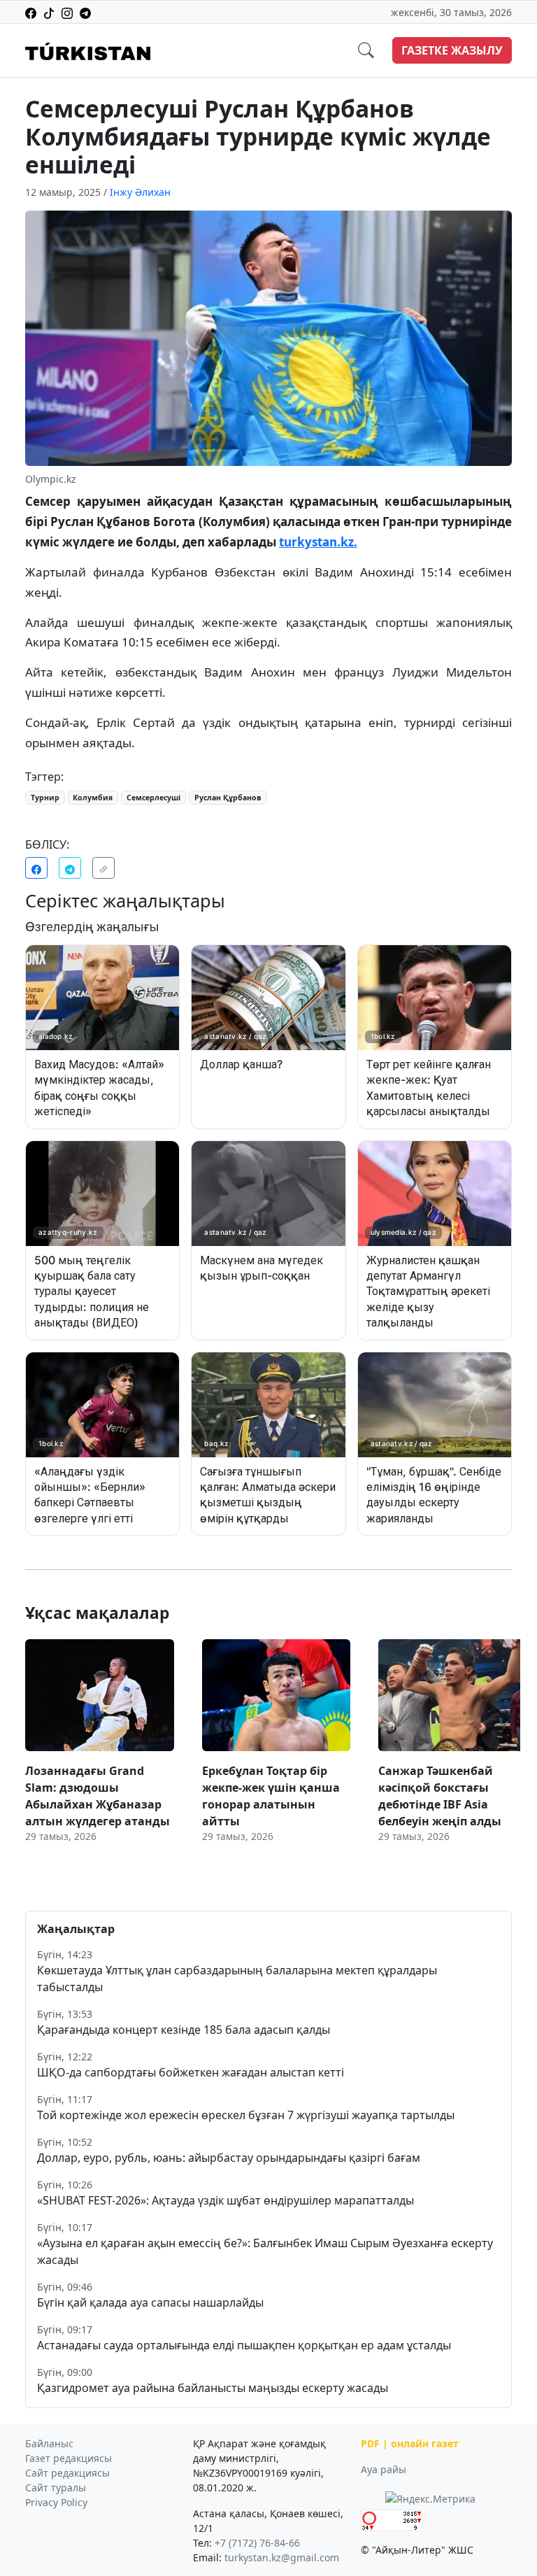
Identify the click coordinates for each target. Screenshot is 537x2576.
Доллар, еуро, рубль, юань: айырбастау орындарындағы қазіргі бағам (229, 2158)
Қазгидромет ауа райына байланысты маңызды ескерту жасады (213, 2388)
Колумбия (93, 798)
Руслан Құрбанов (228, 798)
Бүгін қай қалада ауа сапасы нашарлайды (150, 2302)
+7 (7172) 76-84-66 (257, 2543)
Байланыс (49, 2443)
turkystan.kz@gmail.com (282, 2557)
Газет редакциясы (69, 2458)
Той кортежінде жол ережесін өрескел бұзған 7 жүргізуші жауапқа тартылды (246, 2115)
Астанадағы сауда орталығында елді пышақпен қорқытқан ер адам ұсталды (244, 2345)
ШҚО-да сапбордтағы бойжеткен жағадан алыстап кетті (191, 2072)
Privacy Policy (56, 2502)
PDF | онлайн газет (410, 2443)
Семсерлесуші (153, 798)
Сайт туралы (56, 2487)
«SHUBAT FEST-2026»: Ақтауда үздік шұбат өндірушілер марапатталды (225, 2200)
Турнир (45, 798)
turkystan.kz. (318, 542)
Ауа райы (384, 2469)
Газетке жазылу (452, 50)
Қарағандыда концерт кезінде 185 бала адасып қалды (184, 2030)
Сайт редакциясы (67, 2473)
